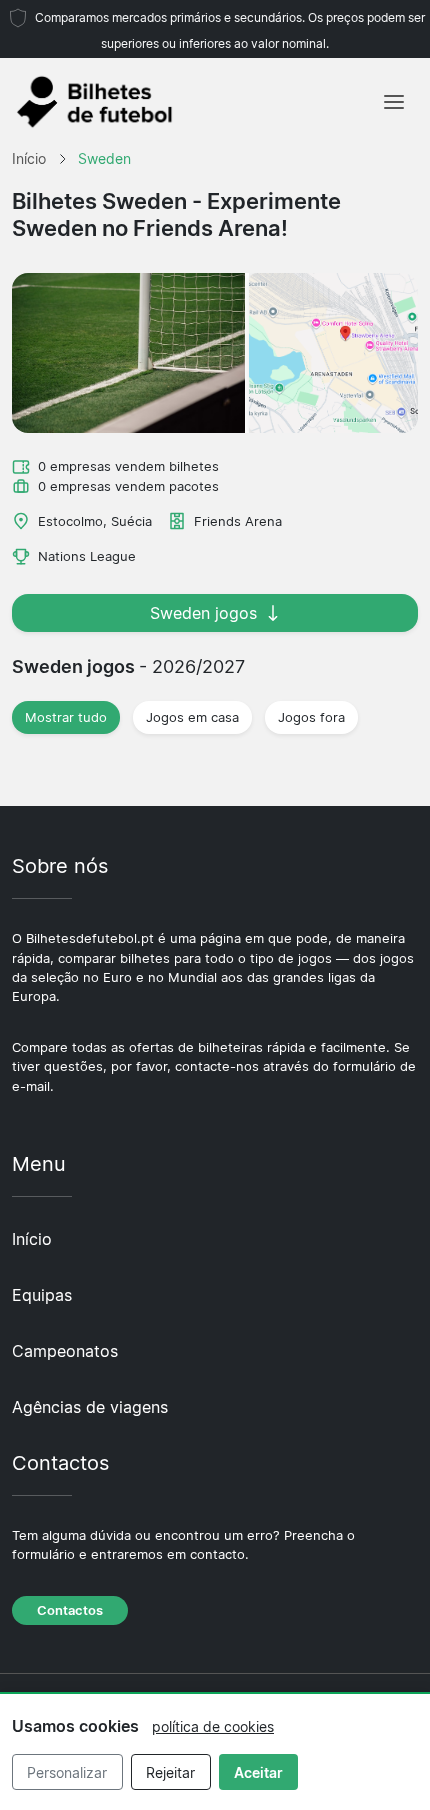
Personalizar (67, 1772)
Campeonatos (65, 1351)
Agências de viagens (90, 1407)
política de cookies (213, 1726)
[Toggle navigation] (394, 102)
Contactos (70, 1610)
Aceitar (258, 1772)
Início (32, 1239)
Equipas (42, 1295)
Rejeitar (170, 1772)
